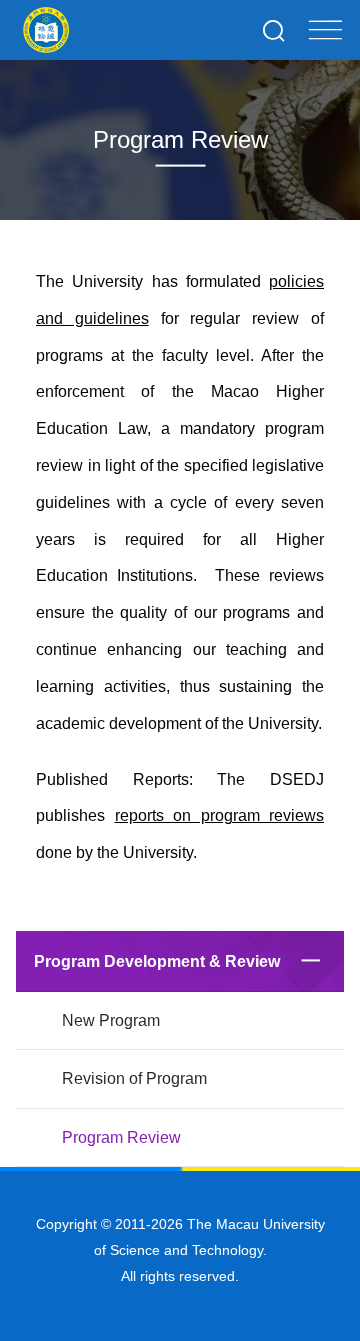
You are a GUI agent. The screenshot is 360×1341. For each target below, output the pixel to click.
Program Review (121, 1137)
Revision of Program (134, 1078)
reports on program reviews (220, 815)
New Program (111, 1020)
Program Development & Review (157, 961)
